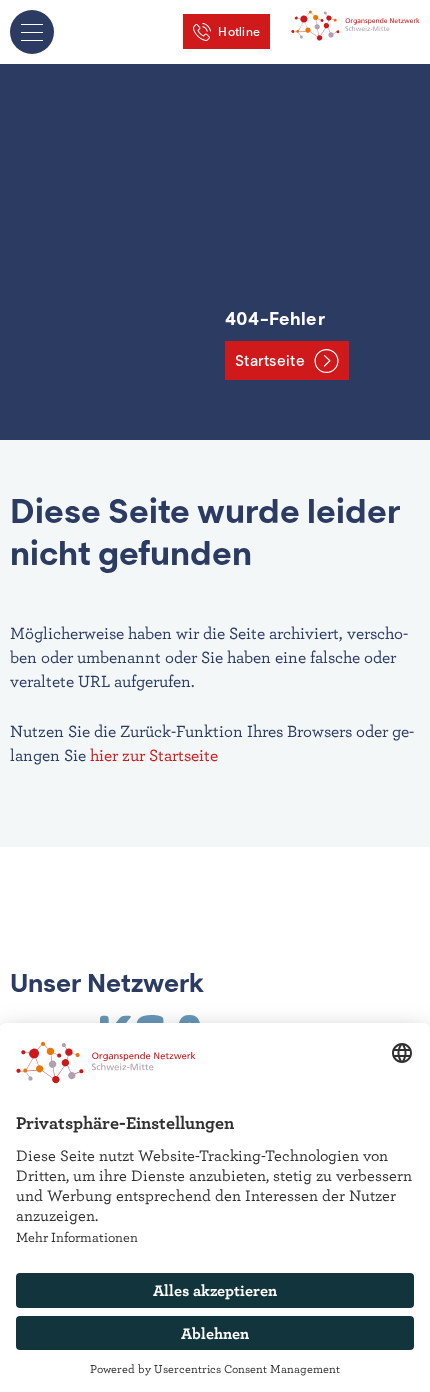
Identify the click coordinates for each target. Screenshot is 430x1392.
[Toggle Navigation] (32, 32)
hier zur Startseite (154, 755)
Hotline (239, 31)
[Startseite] (355, 23)
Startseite (270, 361)
